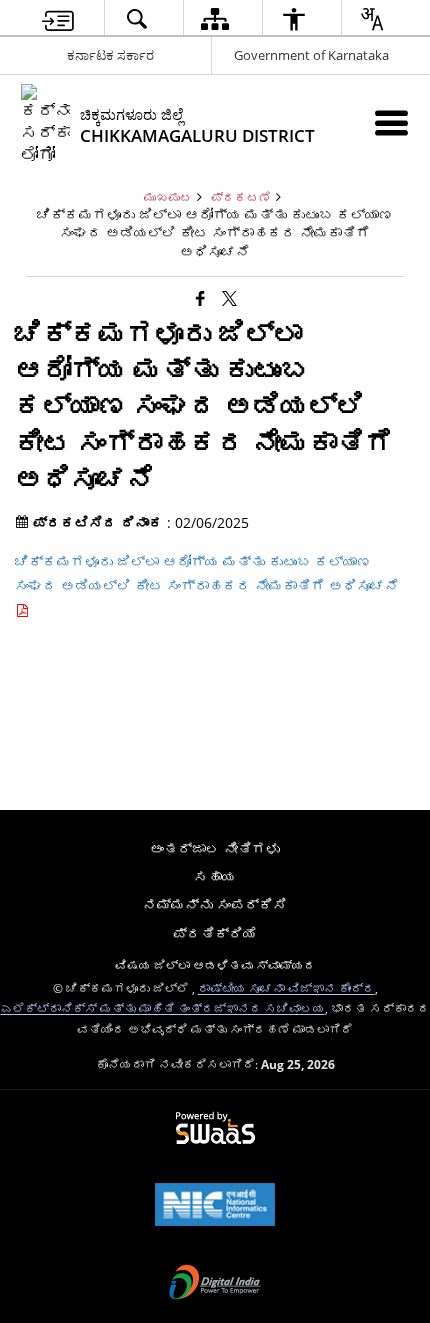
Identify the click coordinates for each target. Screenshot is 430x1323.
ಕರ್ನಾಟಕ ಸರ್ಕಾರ (110, 55)
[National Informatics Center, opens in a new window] (215, 1206)
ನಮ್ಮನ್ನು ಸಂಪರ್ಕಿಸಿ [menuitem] (215, 904)
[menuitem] (58, 18)
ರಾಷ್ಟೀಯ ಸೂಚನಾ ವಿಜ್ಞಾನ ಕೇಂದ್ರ (286, 988)
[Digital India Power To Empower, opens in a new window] (215, 1284)
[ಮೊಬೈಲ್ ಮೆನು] (391, 122)
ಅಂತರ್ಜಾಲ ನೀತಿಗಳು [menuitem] (215, 848)
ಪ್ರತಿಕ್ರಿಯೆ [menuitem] (215, 933)
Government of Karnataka (311, 55)
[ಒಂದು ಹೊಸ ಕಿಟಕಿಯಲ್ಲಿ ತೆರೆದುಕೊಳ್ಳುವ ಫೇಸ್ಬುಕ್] (200, 297)
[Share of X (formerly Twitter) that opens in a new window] (229, 297)
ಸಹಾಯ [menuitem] (215, 876)
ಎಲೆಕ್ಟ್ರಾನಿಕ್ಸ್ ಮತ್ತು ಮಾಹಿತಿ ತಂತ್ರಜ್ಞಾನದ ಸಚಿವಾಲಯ (163, 1008)
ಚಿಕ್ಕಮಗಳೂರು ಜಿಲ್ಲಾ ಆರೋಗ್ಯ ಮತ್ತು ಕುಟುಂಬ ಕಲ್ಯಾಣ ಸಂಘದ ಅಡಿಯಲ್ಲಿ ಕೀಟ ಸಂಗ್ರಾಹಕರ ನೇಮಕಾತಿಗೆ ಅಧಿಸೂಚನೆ (207, 573)
